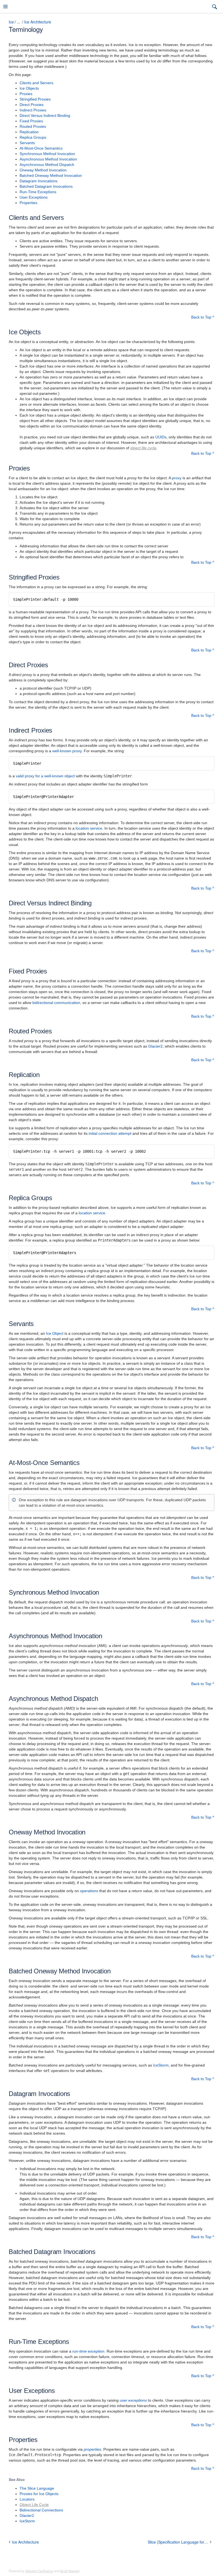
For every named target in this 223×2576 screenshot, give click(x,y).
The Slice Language (37, 2488)
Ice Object (55, 1333)
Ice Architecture (38, 22)
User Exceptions (34, 197)
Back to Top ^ (203, 317)
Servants (27, 143)
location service (89, 828)
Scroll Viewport (70, 2571)
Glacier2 (155, 1046)
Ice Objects (29, 88)
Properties (28, 203)
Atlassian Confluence (39, 2571)
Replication (29, 132)
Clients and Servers (36, 83)
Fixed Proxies (31, 121)
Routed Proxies (33, 126)
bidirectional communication (56, 1003)
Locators (27, 2499)
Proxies (26, 94)
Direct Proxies (32, 105)
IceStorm (161, 2065)
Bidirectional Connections (41, 2510)
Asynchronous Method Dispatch (47, 165)
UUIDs (161, 437)
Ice (11, 22)
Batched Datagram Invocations (46, 186)
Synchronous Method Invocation (47, 154)
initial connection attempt (110, 1133)
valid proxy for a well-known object (45, 776)
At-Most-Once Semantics (41, 148)
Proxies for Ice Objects (39, 2494)
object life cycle (143, 448)
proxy (177, 478)
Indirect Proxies (33, 110)
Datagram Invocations (38, 181)
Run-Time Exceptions (38, 192)
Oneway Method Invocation (43, 170)
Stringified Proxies (35, 99)
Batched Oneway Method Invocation (51, 175)
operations (89, 1891)
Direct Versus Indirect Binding (45, 116)
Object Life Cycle (34, 2505)
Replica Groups (33, 137)
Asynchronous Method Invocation (48, 159)
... (18, 22)
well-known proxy (67, 751)
